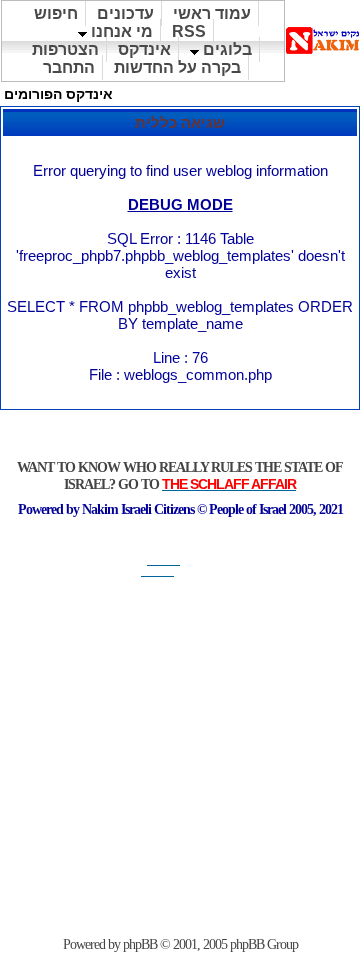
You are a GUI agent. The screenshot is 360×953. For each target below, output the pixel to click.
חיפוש (56, 13)
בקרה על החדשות (177, 67)
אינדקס (144, 49)
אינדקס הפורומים (58, 94)
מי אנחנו (120, 31)
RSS (189, 31)
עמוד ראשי (212, 13)
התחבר (69, 67)
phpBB (140, 944)
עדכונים (125, 13)
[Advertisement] (180, 757)
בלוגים (225, 49)
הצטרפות (65, 49)
